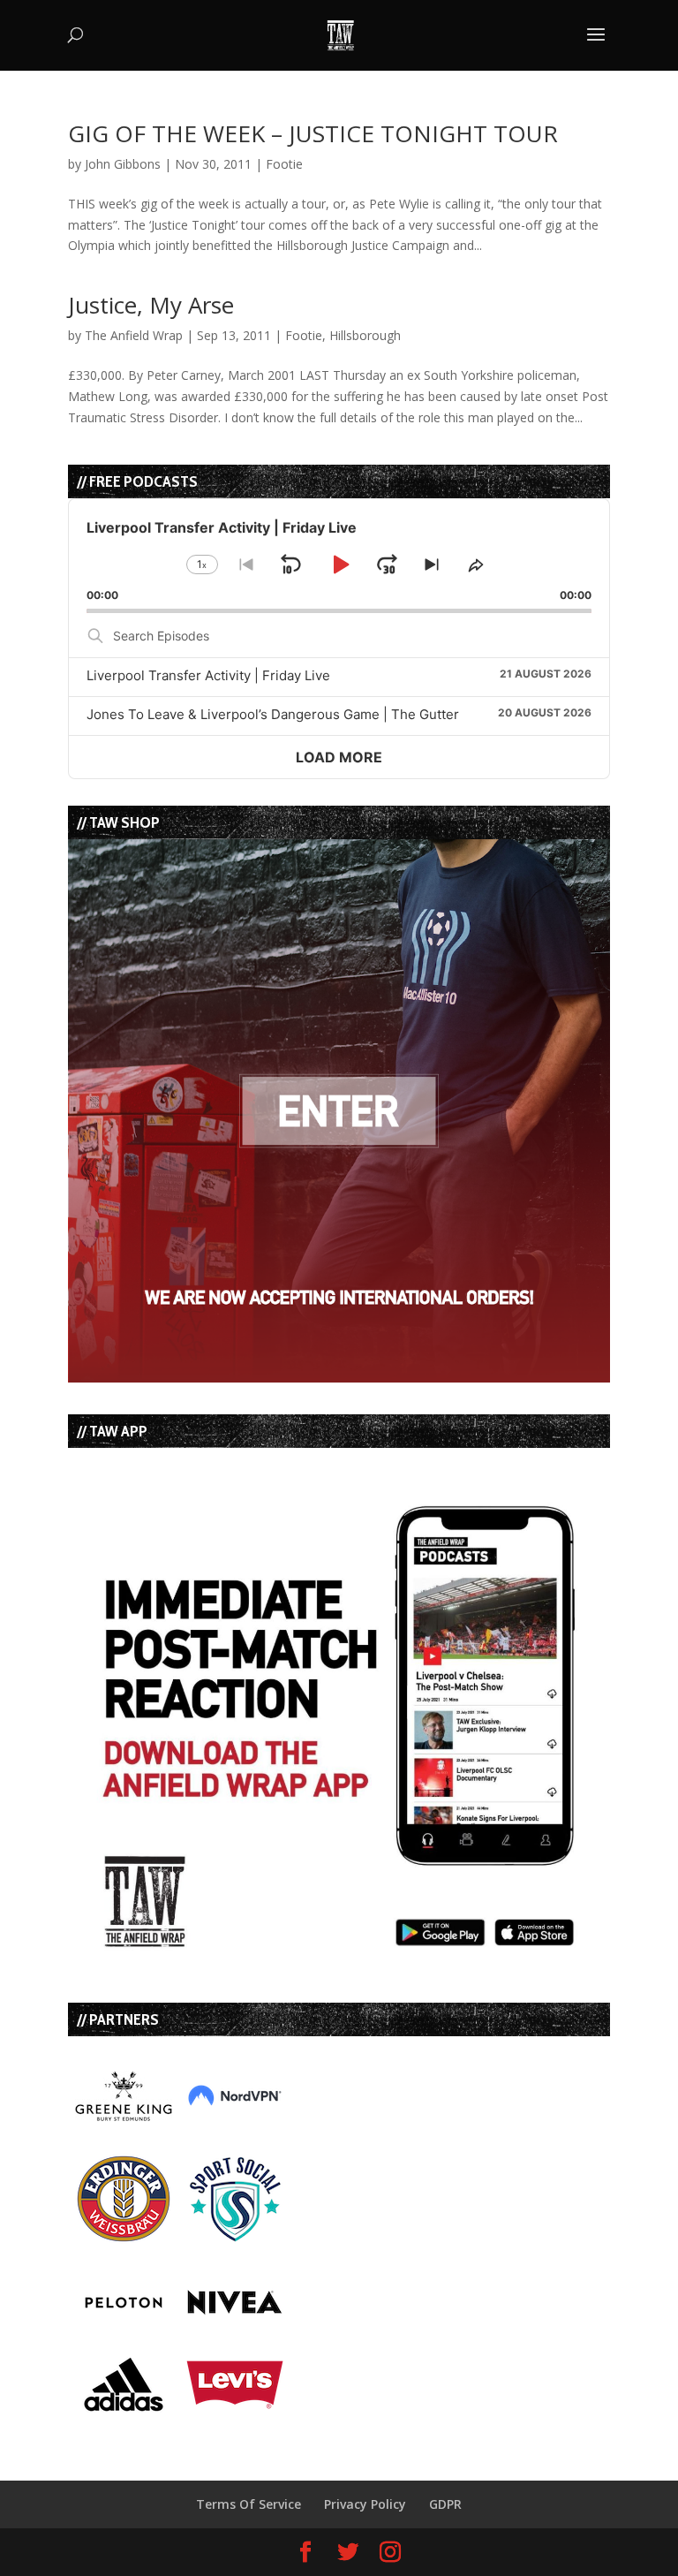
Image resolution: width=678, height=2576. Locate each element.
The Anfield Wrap (134, 335)
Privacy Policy (365, 2504)
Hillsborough (365, 335)
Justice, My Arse (151, 305)
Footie (284, 164)
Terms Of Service (249, 2504)
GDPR (445, 2504)
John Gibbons (123, 164)
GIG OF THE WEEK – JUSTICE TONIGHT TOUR (313, 133)
